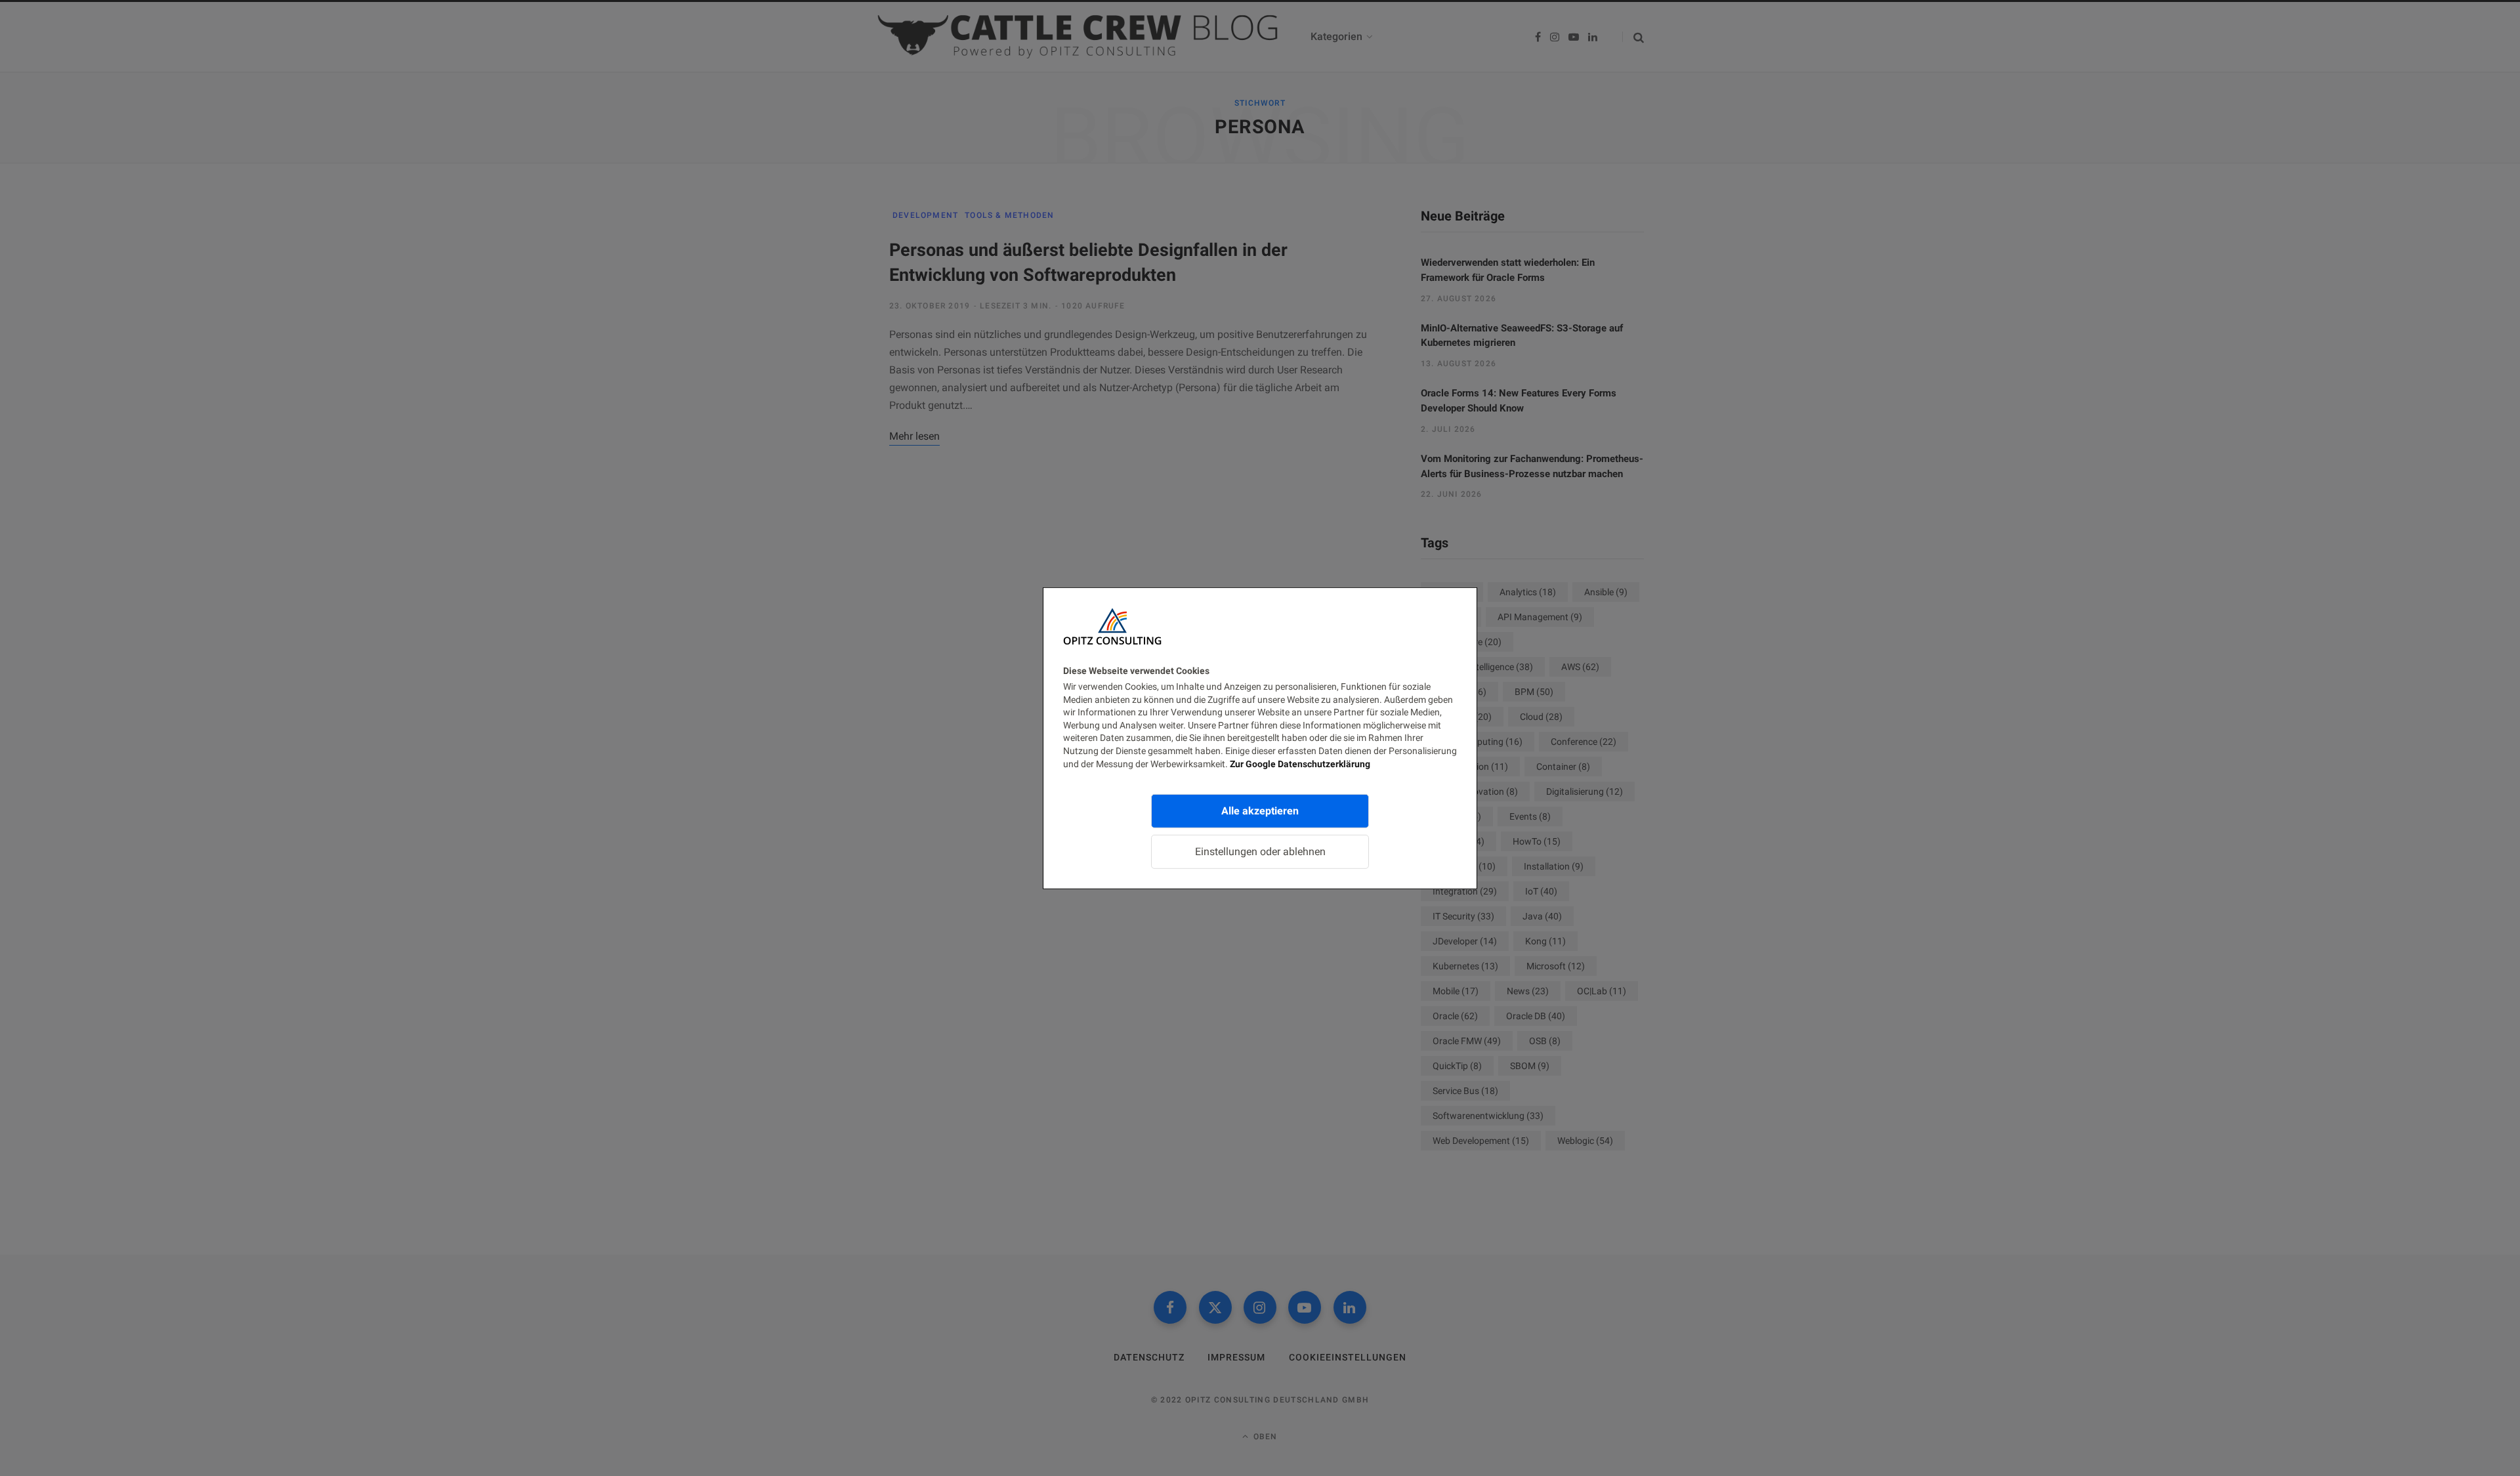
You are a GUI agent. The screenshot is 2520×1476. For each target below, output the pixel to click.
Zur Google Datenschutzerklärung (1300, 763)
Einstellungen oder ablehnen (1260, 852)
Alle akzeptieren (1260, 811)
